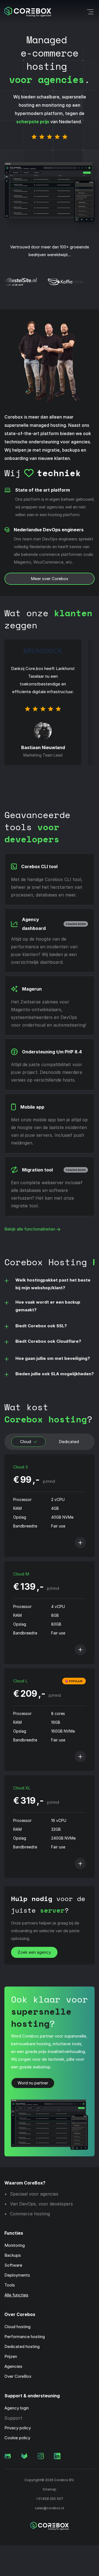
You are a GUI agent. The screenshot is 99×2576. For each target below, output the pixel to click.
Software (13, 2265)
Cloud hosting (17, 2327)
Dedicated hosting (22, 2346)
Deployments (17, 2275)
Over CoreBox (18, 2376)
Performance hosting (25, 2337)
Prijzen (11, 2356)
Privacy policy (18, 2428)
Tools (10, 2285)
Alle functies (16, 2295)
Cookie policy (17, 2438)
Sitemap (50, 2489)
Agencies (13, 2366)
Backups (13, 2255)
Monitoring (15, 2245)
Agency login (17, 2408)
